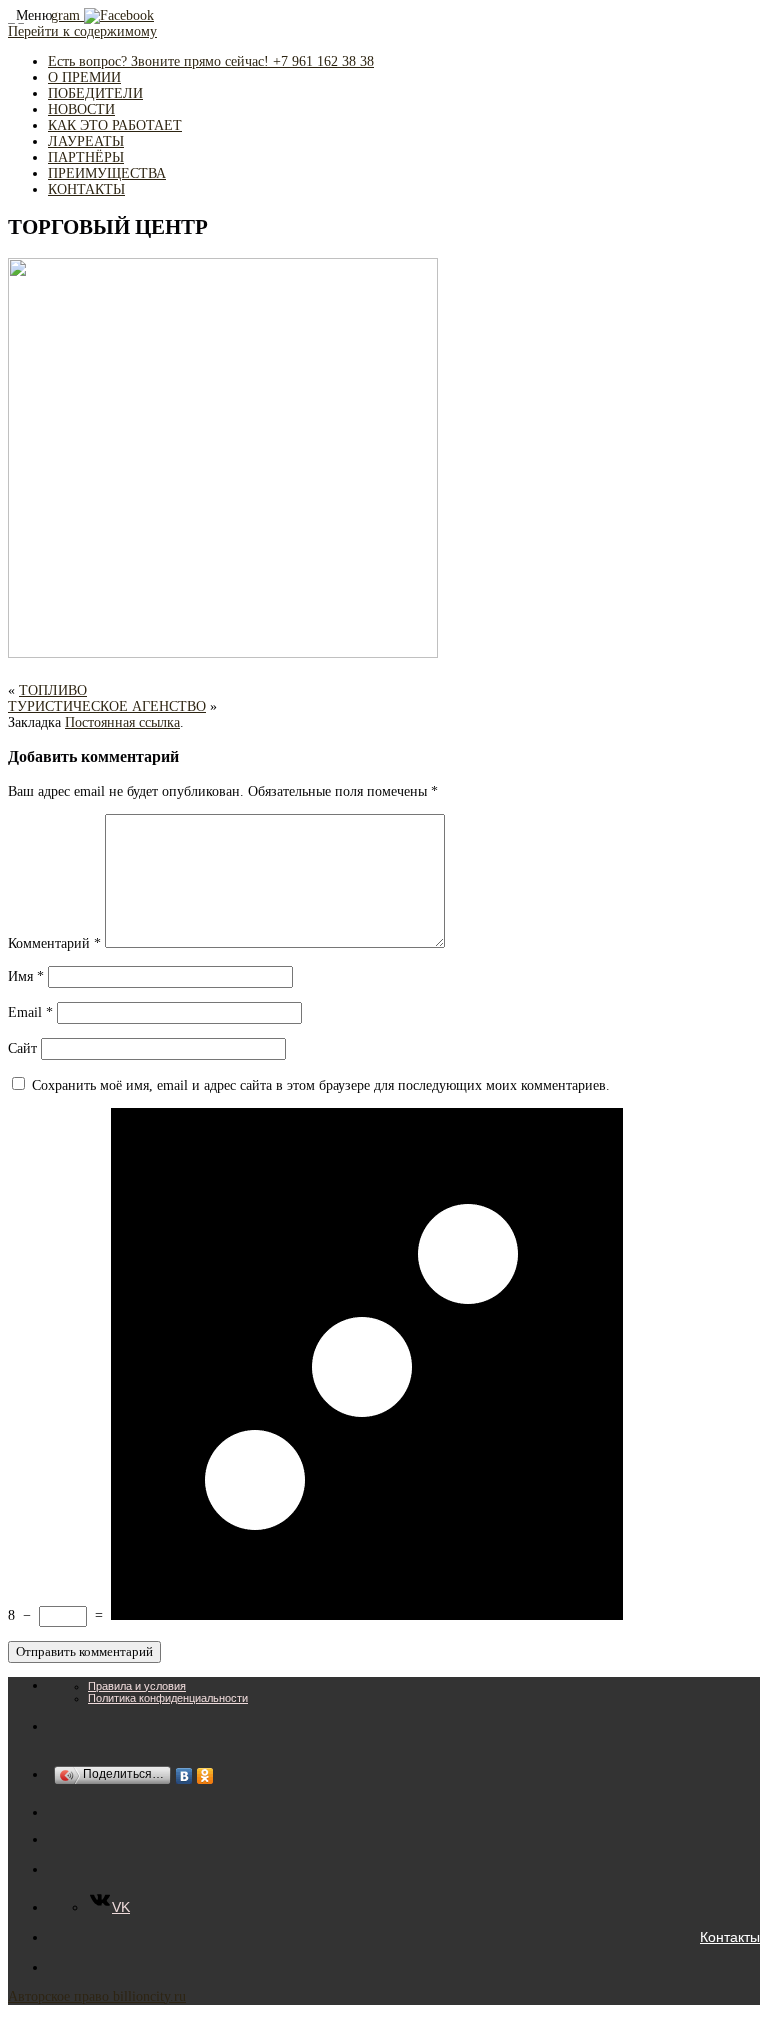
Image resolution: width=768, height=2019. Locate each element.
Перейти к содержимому (82, 31)
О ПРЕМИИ (84, 77)
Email (30, 1012)
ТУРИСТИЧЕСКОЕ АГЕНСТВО (107, 706)
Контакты (730, 1937)
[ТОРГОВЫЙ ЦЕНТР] (223, 653)
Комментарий (54, 943)
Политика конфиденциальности (168, 1698)
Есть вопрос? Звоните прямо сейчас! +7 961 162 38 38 (211, 61)
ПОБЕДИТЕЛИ (95, 93)
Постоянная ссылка (122, 722)
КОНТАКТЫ (86, 189)
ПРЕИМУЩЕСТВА (107, 173)
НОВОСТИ (81, 109)
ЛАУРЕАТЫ (86, 141)
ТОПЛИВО (53, 690)
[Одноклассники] (205, 1776)
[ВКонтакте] (184, 1776)
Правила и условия (137, 1686)
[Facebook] (119, 15)
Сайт (22, 1048)
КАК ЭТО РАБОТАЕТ (115, 125)
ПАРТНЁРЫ (86, 157)
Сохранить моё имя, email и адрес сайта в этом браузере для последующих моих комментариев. (321, 1085)
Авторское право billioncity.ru (97, 1996)
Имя (26, 976)
